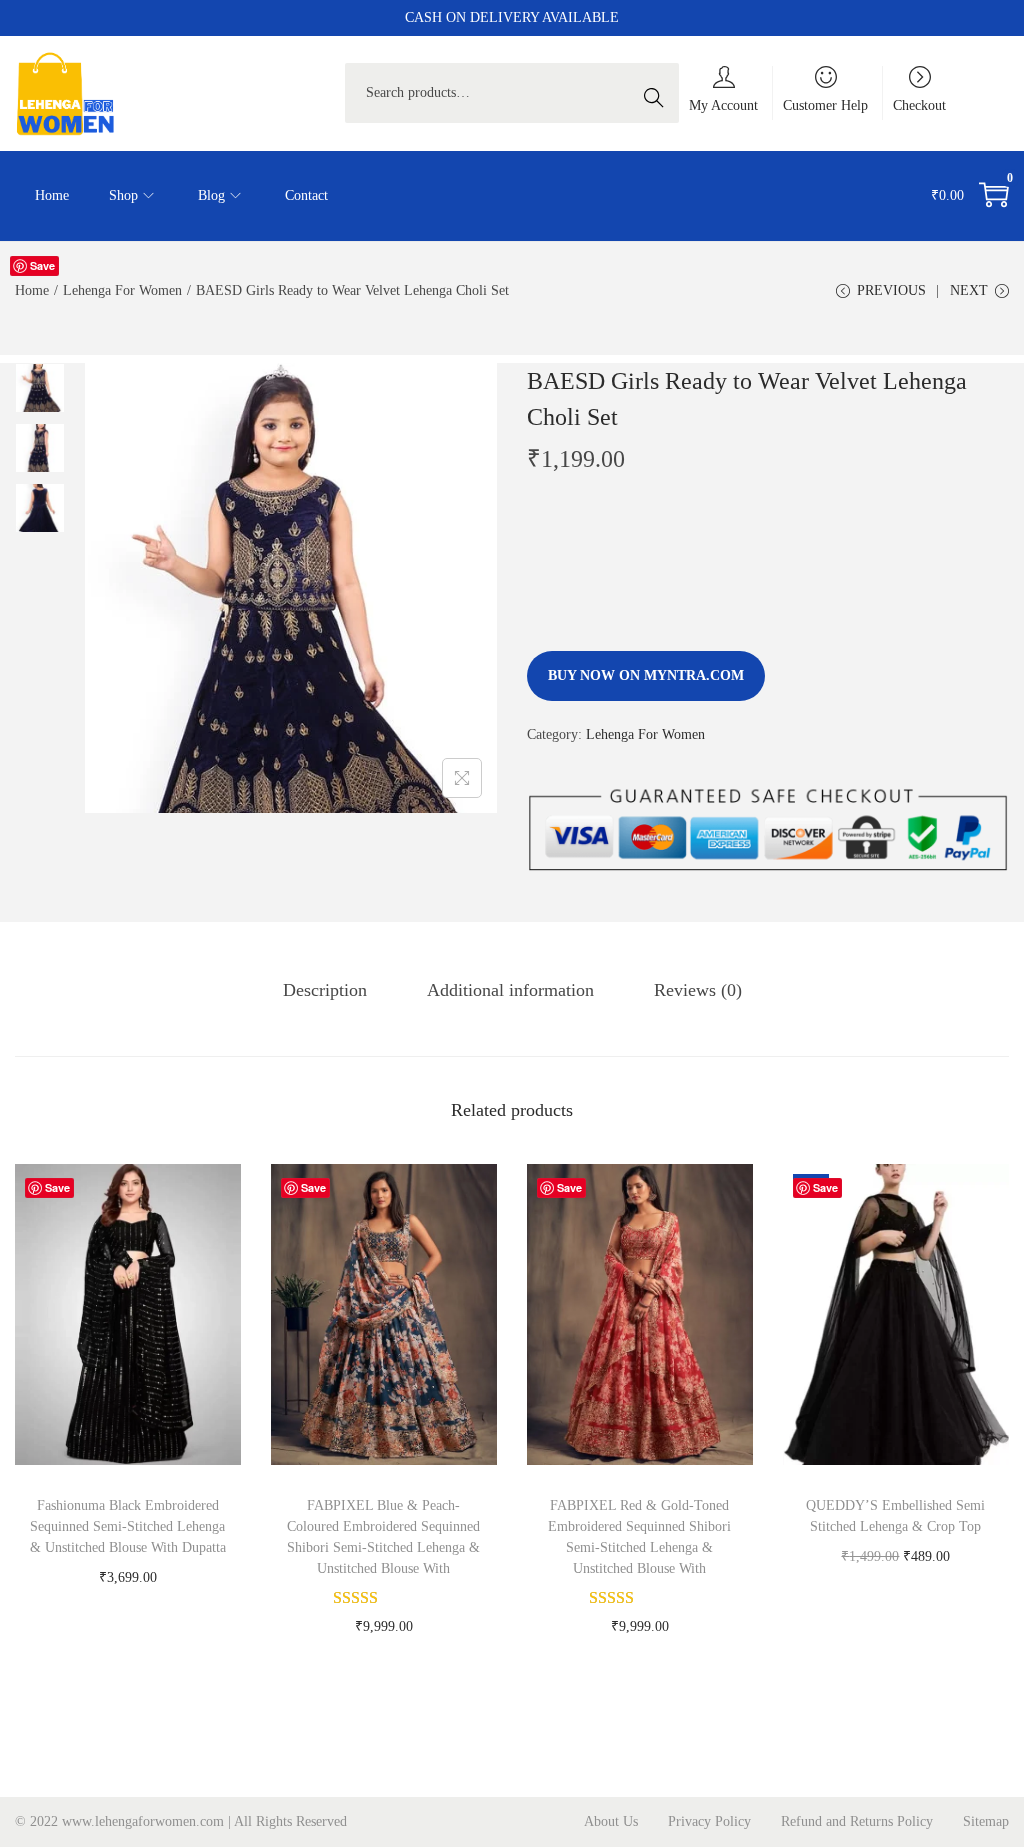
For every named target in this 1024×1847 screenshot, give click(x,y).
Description (325, 990)
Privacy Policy (709, 1821)
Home (32, 290)
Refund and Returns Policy (857, 1821)
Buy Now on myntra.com (646, 675)
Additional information (510, 990)
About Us (611, 1821)
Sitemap (986, 1821)
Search (659, 92)
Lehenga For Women (122, 290)
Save (42, 265)
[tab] (325, 990)
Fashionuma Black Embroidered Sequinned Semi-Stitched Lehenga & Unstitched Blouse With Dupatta (128, 1526)
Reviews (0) (698, 990)
